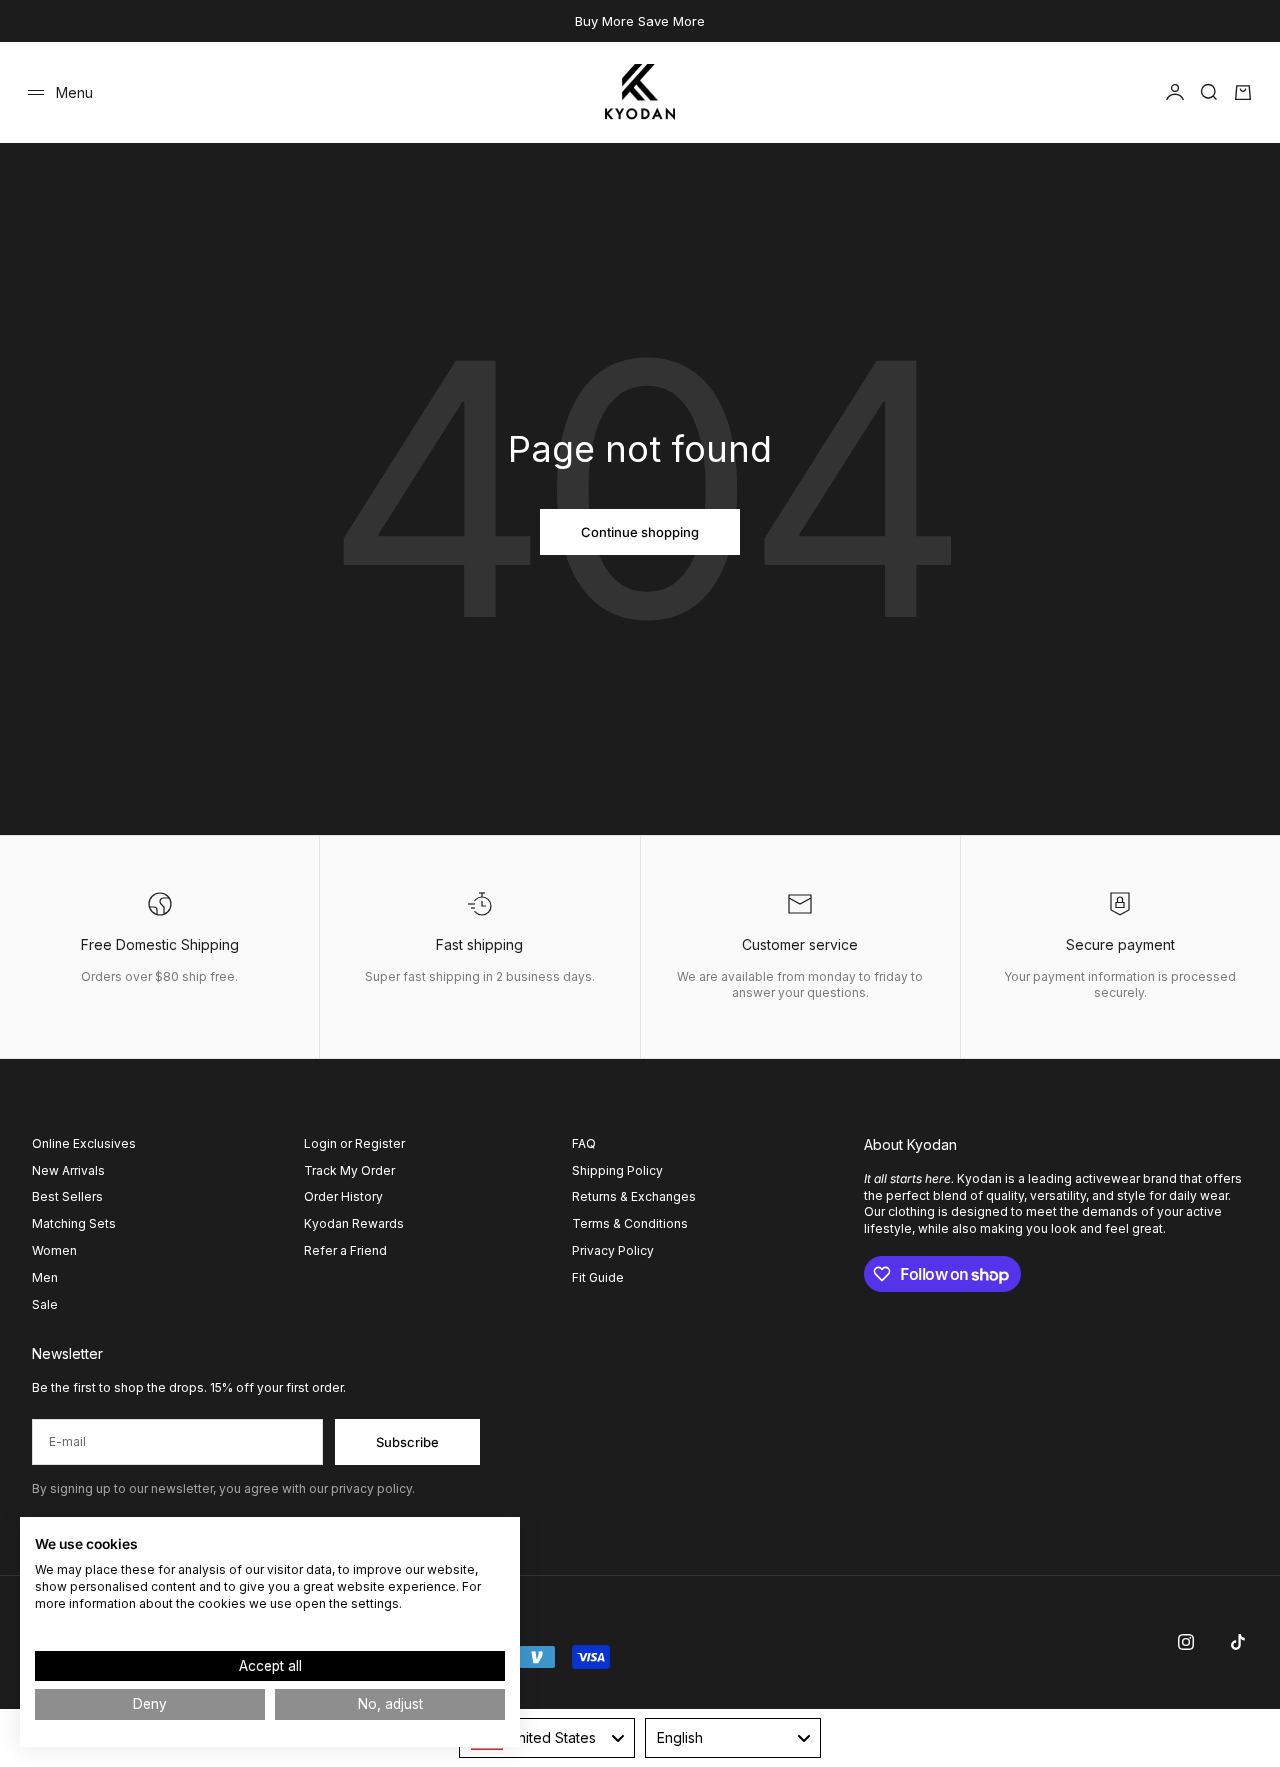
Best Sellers (67, 1196)
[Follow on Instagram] (1186, 1642)
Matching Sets (74, 1223)
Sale (45, 1304)
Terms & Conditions (630, 1223)
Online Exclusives (84, 1143)
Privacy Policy (613, 1250)
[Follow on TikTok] (1238, 1642)
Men (45, 1277)
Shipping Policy (617, 1170)
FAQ (584, 1143)
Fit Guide (598, 1277)
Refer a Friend (345, 1250)
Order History (343, 1196)
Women (54, 1250)
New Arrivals (68, 1170)
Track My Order (349, 1170)
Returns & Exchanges (634, 1196)
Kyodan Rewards (354, 1223)
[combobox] (547, 1738)
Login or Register (354, 1143)
